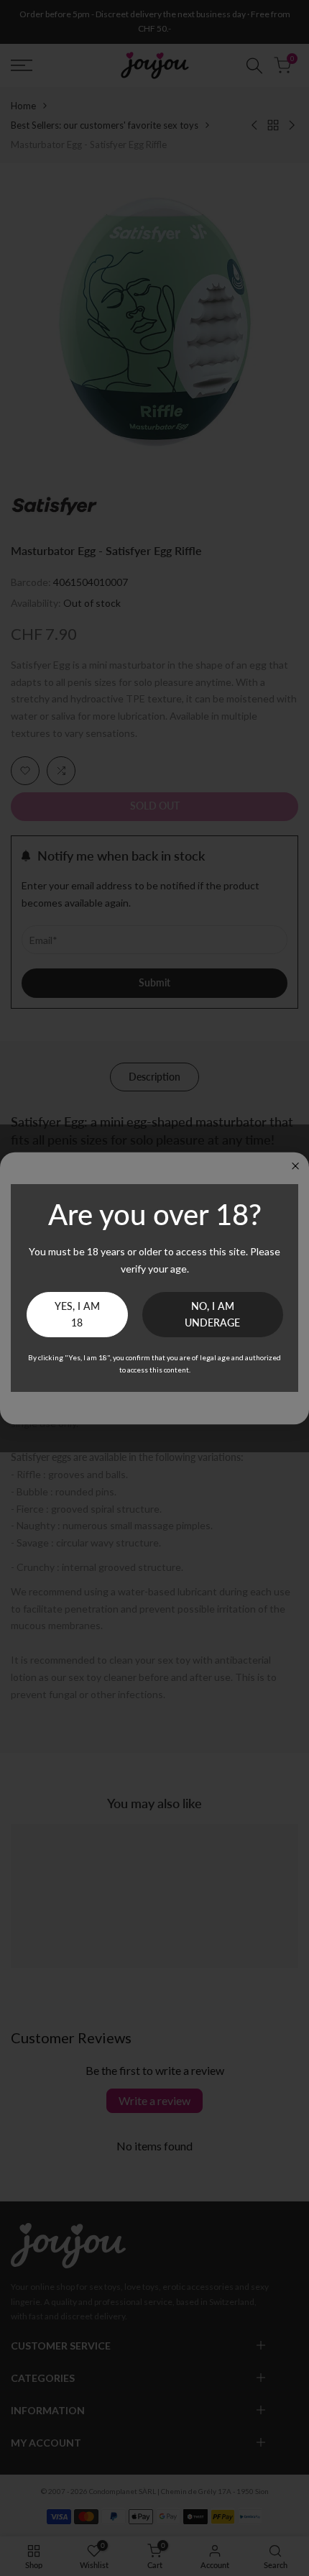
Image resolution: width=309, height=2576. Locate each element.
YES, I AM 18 (77, 1315)
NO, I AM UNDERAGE (212, 1315)
